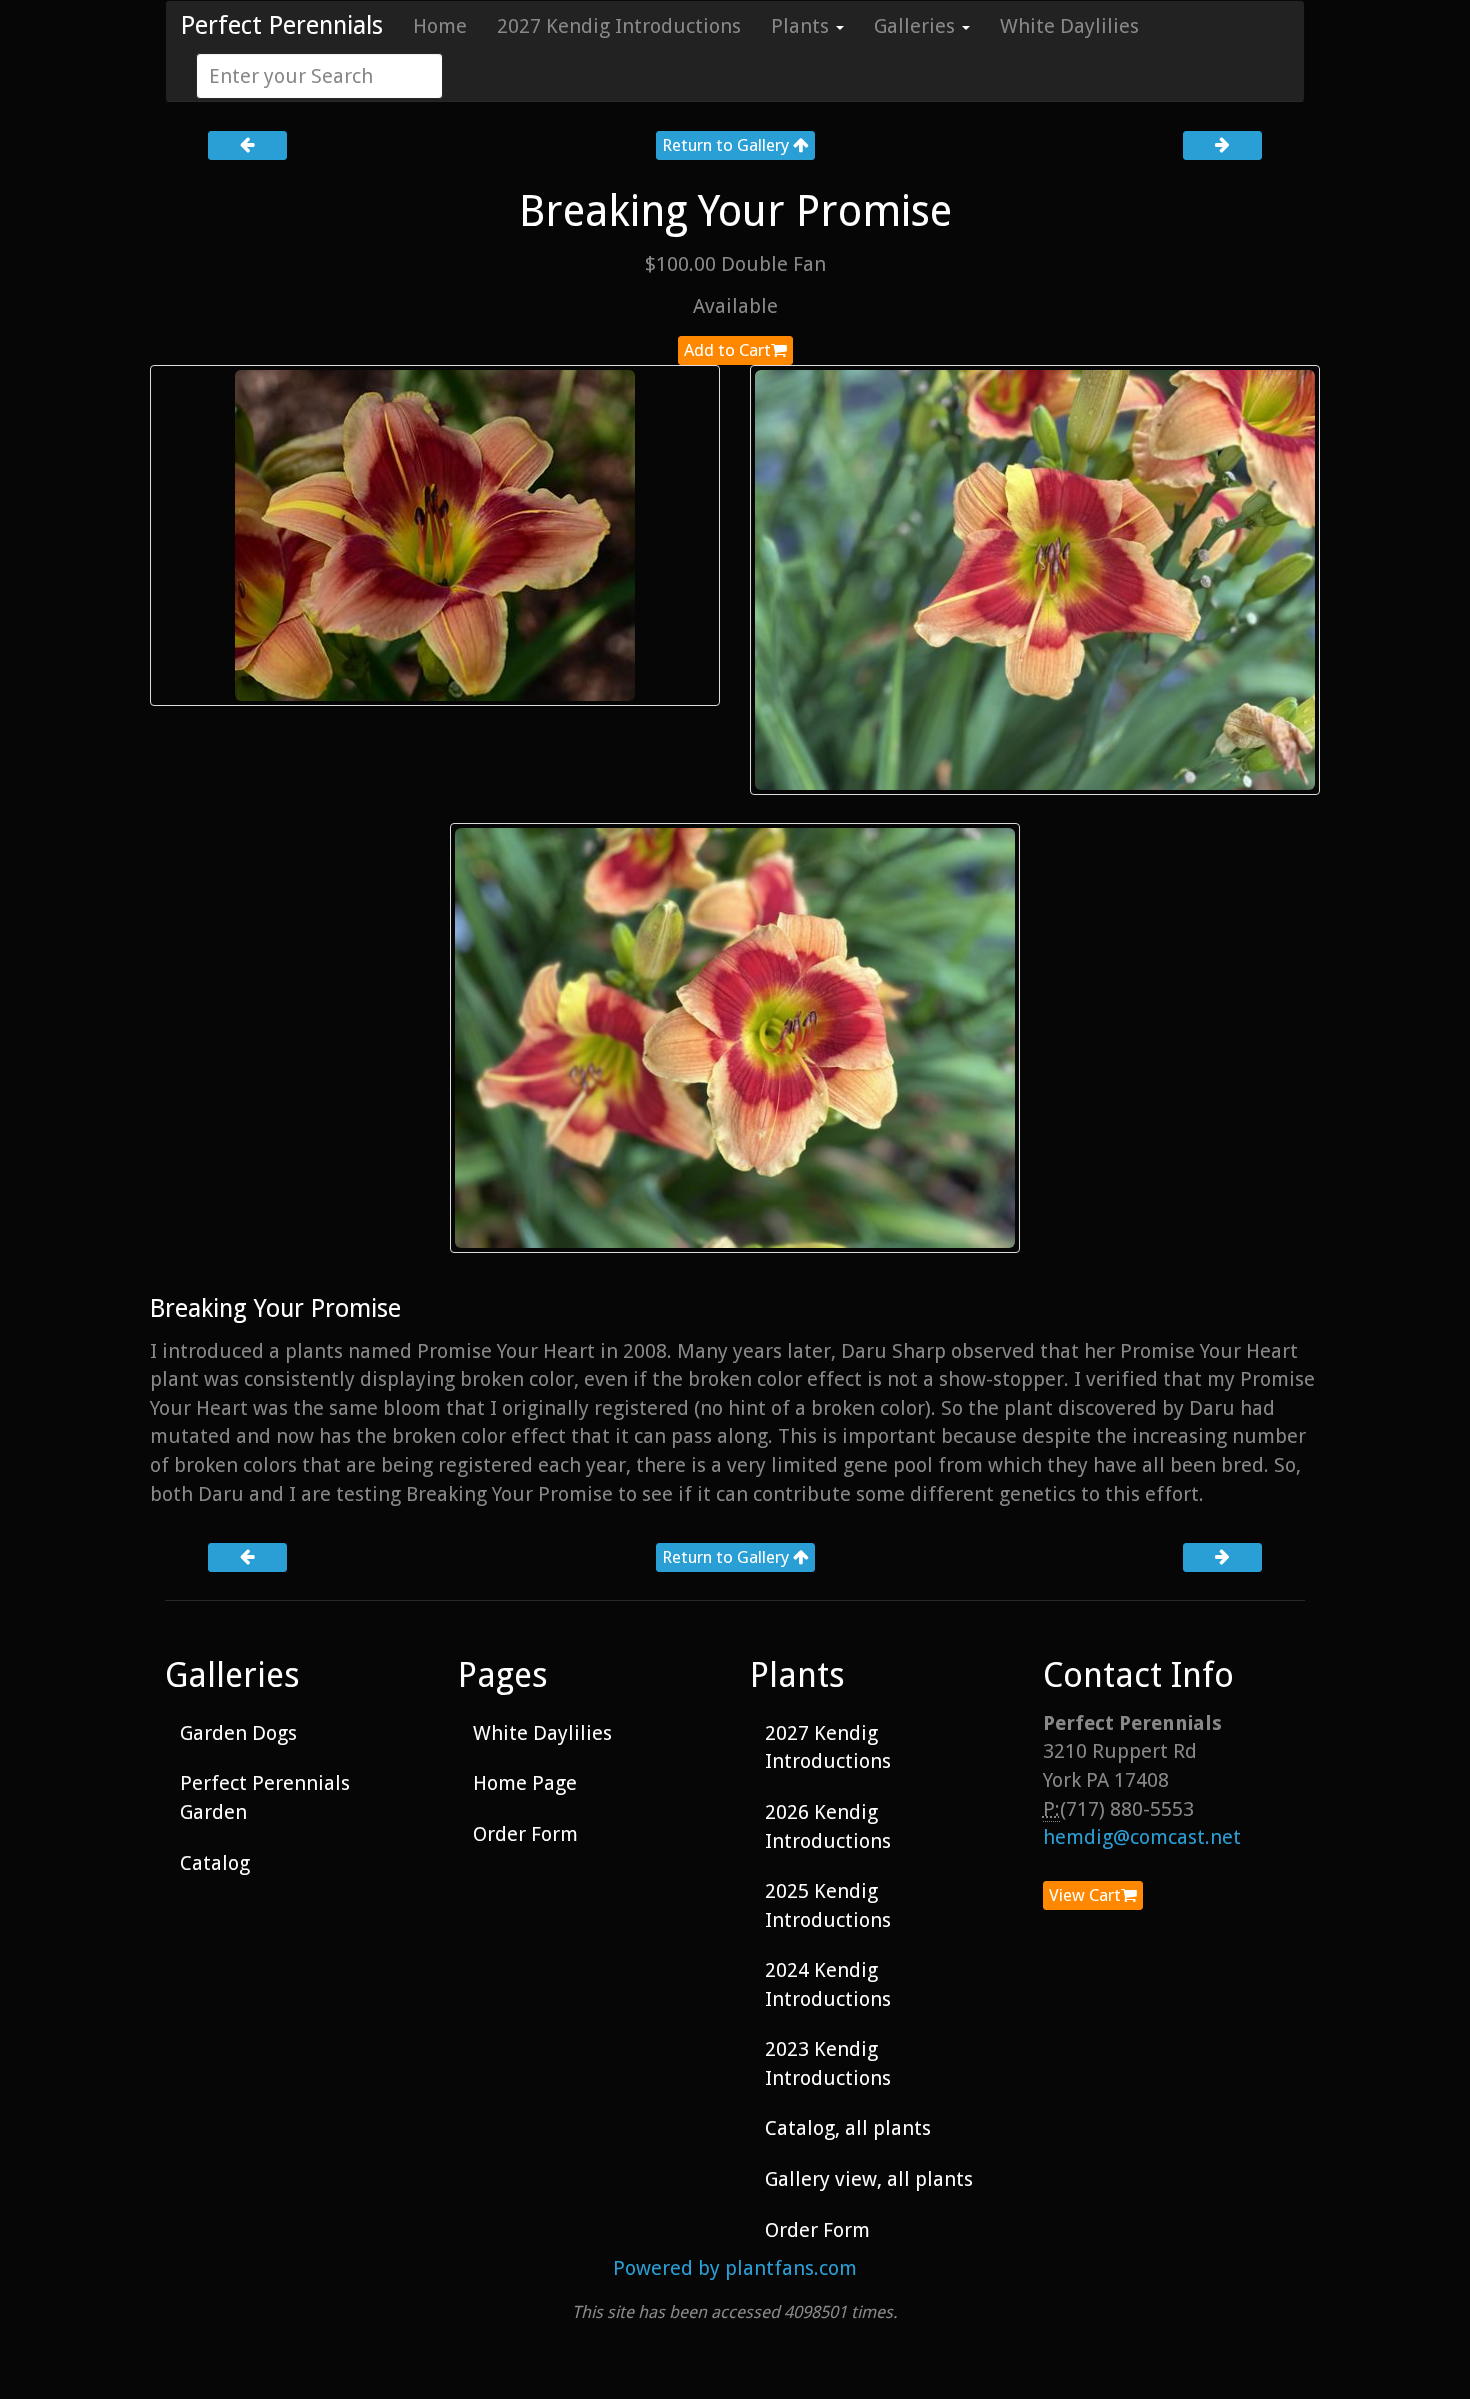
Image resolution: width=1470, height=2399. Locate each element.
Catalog (215, 1863)
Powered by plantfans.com (735, 2268)
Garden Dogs (238, 1733)
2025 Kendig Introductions (828, 1905)
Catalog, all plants (848, 2128)
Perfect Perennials (282, 25)
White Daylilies (1069, 26)
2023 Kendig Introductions (828, 2063)
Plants (802, 26)
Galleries (917, 26)
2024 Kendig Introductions (828, 1984)
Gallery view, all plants (869, 2179)
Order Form (525, 1834)
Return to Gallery (727, 145)
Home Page (525, 1783)
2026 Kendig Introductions (828, 1826)
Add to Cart (727, 350)
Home (440, 26)
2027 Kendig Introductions (619, 26)
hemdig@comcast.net (1142, 1837)
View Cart (1085, 1895)
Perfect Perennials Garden (265, 1797)
